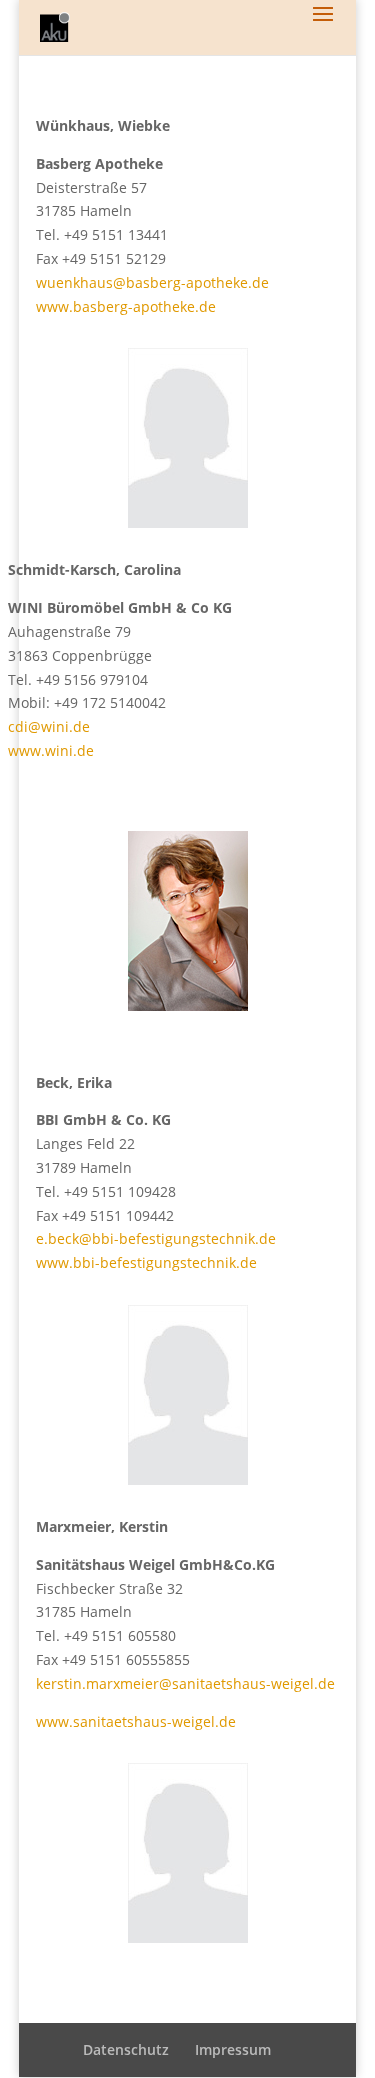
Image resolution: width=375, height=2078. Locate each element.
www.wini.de (51, 750)
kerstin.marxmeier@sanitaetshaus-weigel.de (185, 1683)
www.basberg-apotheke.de (126, 306)
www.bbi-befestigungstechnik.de (146, 1262)
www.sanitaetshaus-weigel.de (136, 1721)
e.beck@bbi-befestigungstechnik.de (156, 1238)
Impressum (233, 2049)
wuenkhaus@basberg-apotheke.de (152, 282)
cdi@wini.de (49, 726)
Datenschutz (126, 2049)
